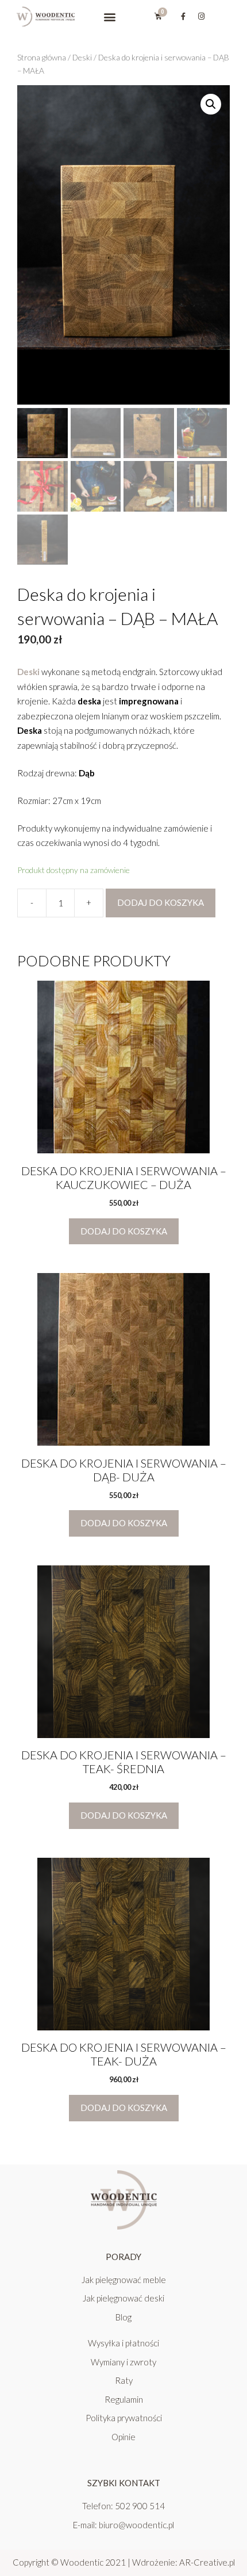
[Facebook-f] (183, 17)
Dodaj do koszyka (161, 902)
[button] (109, 16)
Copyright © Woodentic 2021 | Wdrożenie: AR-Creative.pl (124, 2562)
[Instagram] (201, 17)
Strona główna (42, 57)
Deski (82, 57)
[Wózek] (158, 16)
